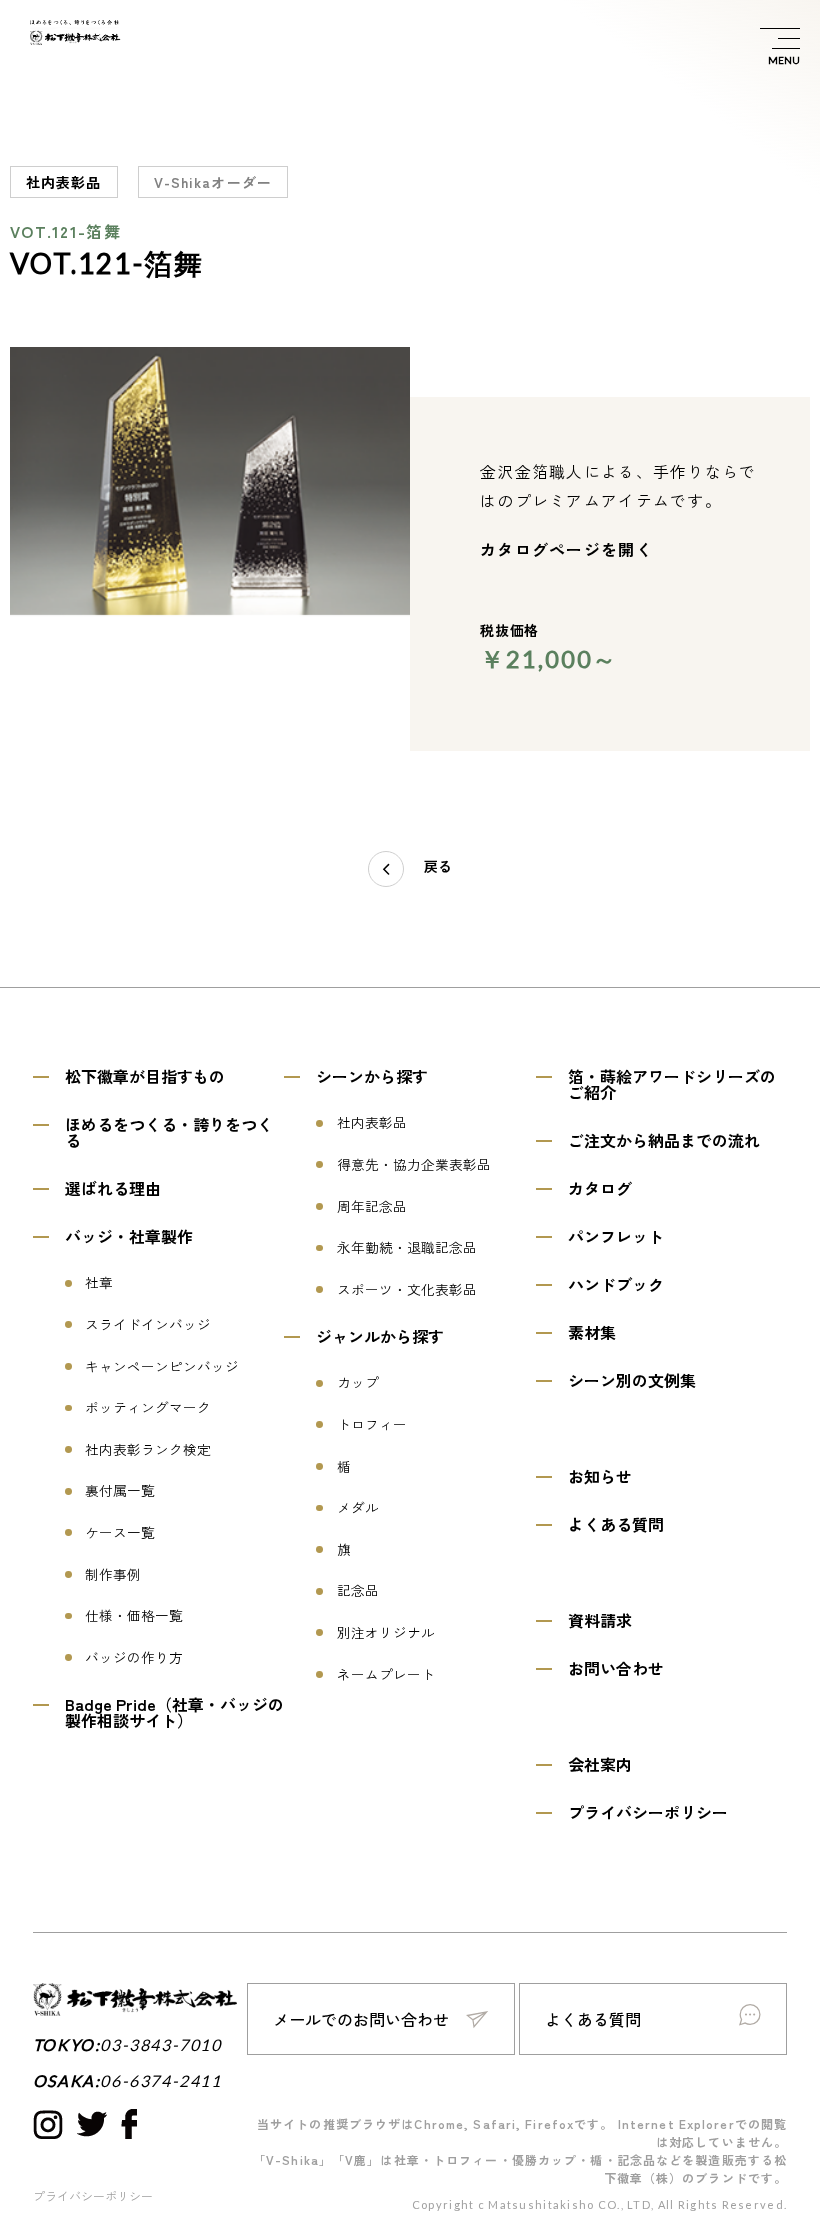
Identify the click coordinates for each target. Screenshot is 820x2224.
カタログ (600, 1188)
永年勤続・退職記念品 (407, 1248)
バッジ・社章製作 (129, 1236)
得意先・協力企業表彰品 (414, 1165)
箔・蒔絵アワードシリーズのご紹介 (672, 1084)
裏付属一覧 (120, 1491)
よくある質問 (616, 1524)
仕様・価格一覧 (134, 1616)
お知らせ (600, 1476)
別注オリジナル (386, 1633)
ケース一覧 (120, 1533)
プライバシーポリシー (648, 1812)
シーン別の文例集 (632, 1380)
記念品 (358, 1591)
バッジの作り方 (134, 1658)
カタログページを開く (566, 549)
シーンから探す (372, 1076)
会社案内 (600, 1764)
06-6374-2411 (160, 2081)
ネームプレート (386, 1675)
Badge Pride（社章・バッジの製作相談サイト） (174, 1712)
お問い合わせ (616, 1668)
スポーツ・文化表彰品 (407, 1290)
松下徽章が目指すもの (145, 1076)
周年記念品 (372, 1207)
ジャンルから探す (380, 1336)
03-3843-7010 (160, 2045)
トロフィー (372, 1425)
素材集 (592, 1332)
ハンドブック (616, 1284)
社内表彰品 (372, 1123)
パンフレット (616, 1236)
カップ (358, 1383)
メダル (358, 1508)
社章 (99, 1283)
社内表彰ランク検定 (148, 1450)
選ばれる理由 (113, 1188)
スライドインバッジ (148, 1325)
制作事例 (113, 1575)
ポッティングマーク (148, 1408)
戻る (438, 867)
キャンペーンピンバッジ (162, 1367)
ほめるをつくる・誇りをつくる (169, 1132)
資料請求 (600, 1620)
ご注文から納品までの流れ (664, 1140)
